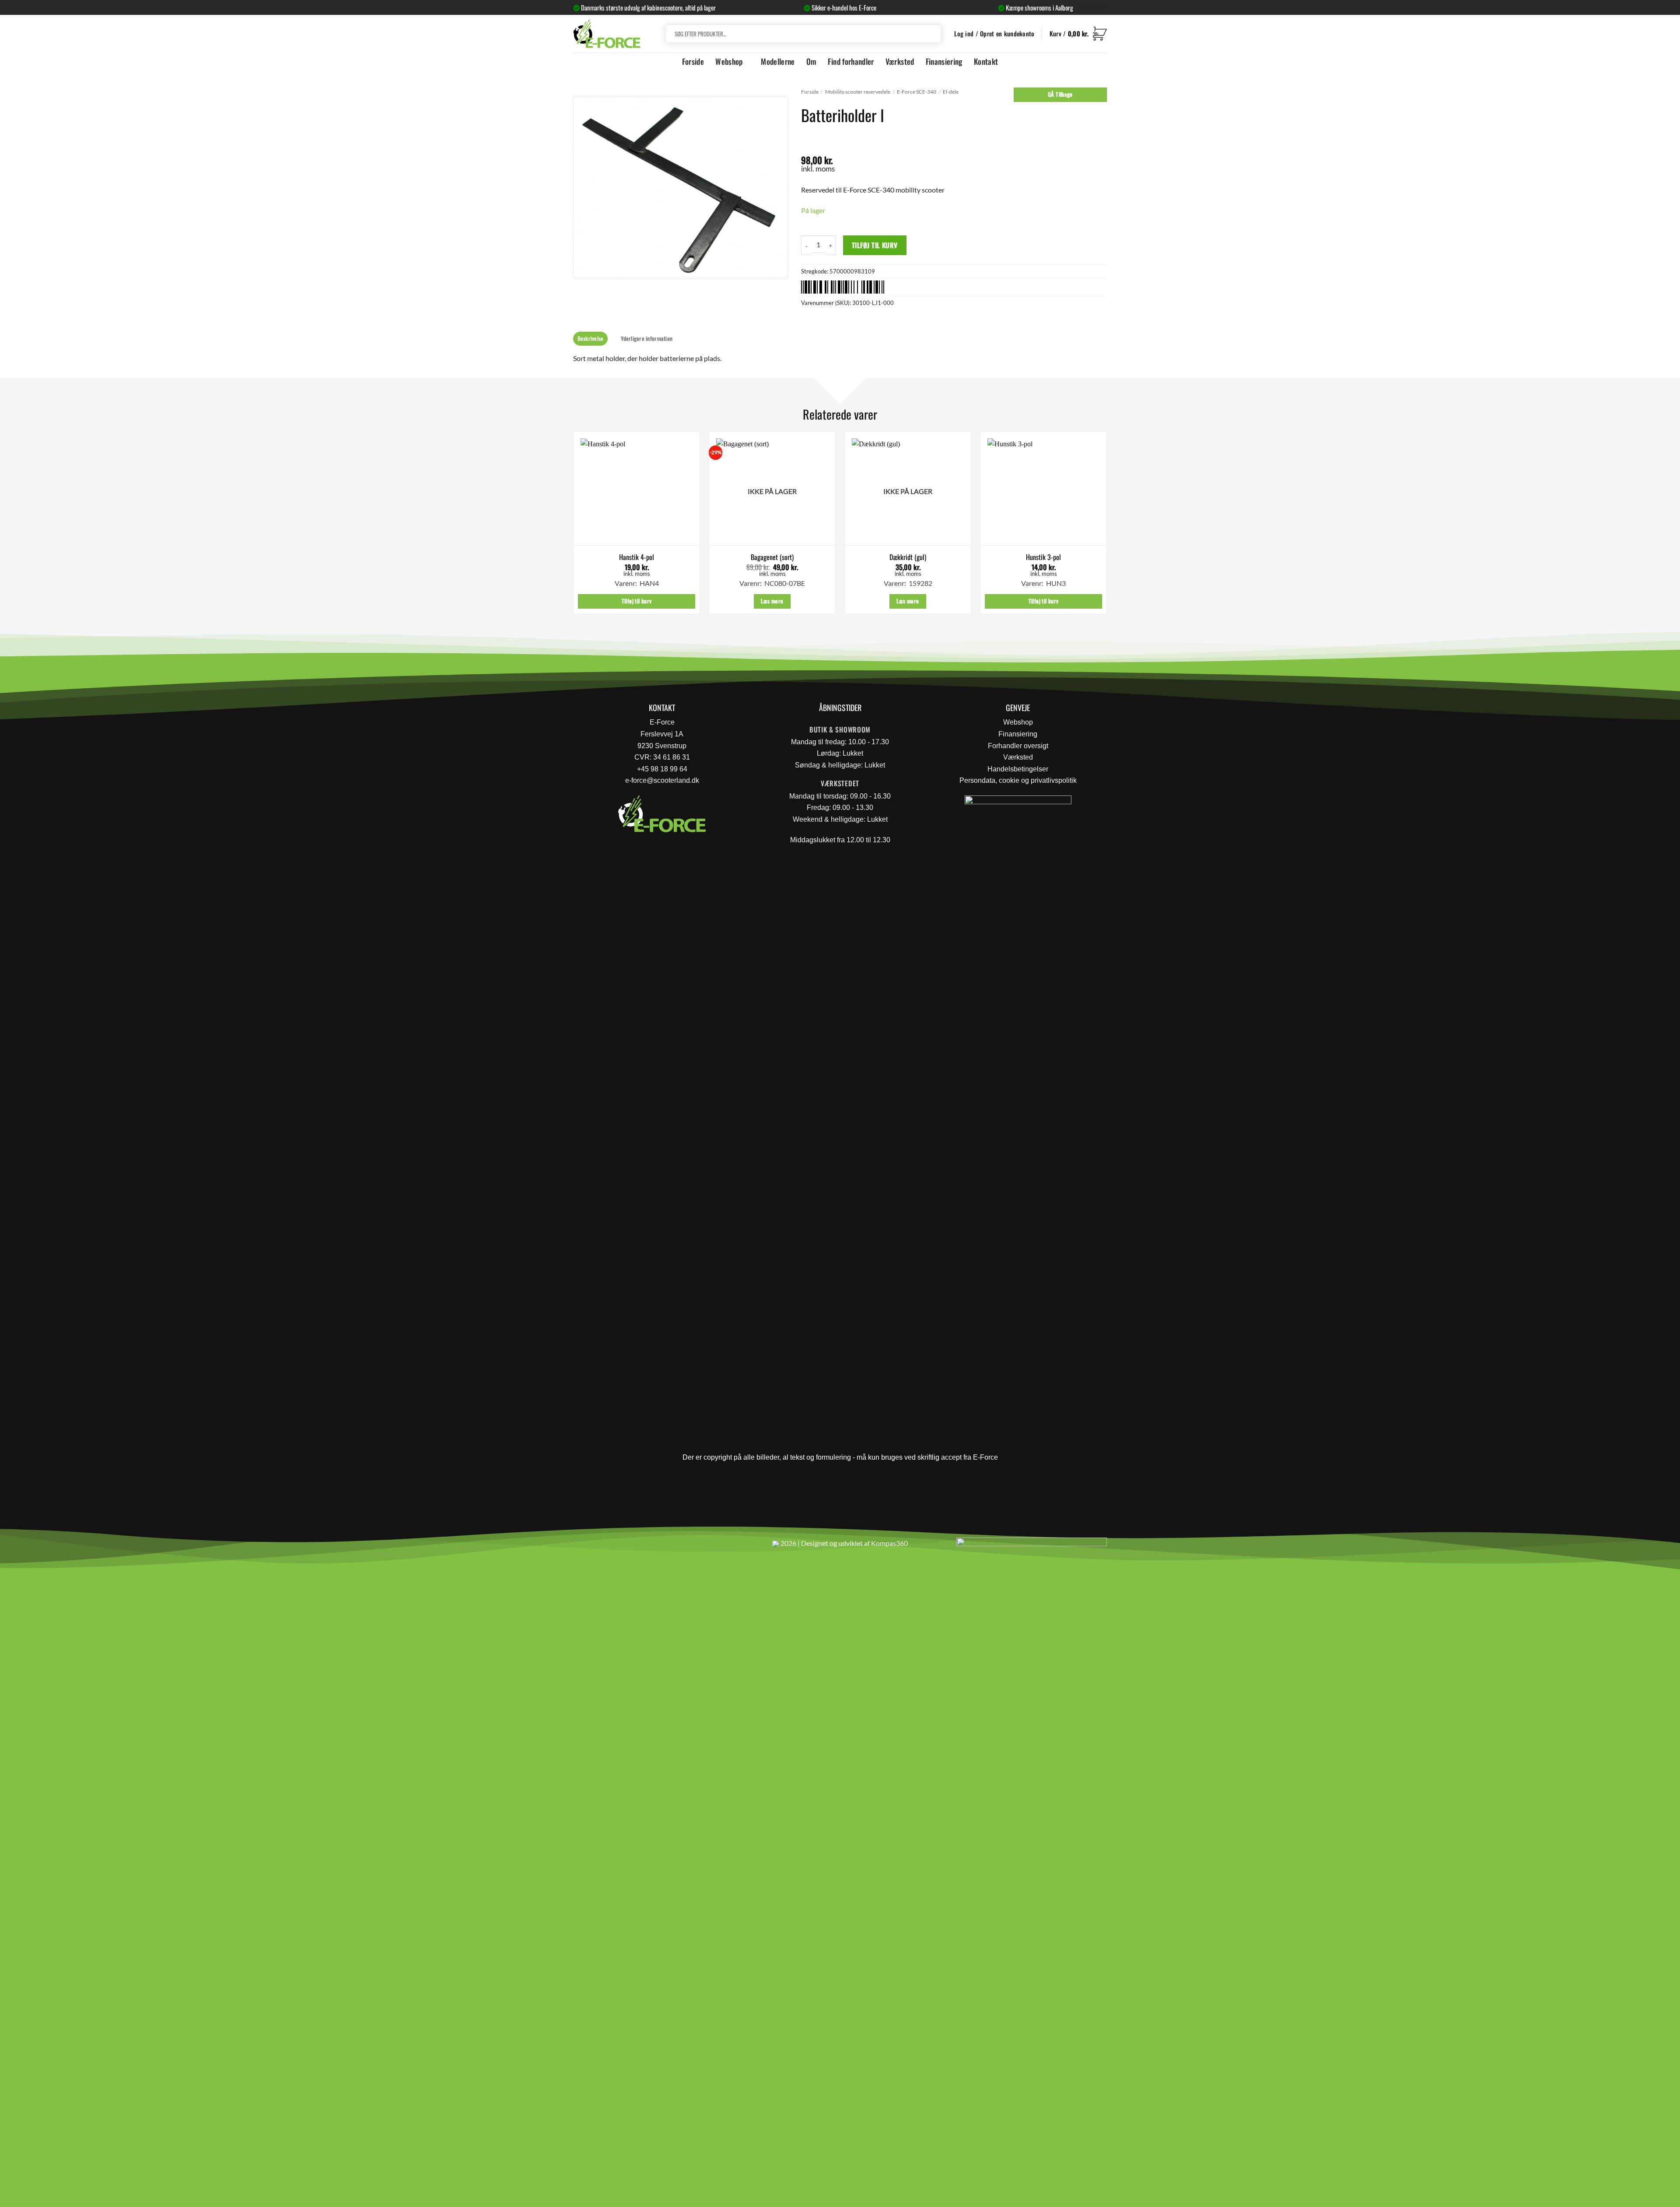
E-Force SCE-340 (917, 92)
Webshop (729, 61)
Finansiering (944, 61)
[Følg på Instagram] (604, 1547)
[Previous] (574, 526)
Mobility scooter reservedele (858, 92)
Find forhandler (851, 61)
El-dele (951, 92)
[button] (1078, 34)
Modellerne (778, 61)
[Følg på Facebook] (583, 1547)
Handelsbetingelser (1018, 769)
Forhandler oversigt (1018, 746)
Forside (693, 61)
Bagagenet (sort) (772, 557)
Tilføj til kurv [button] (637, 601)
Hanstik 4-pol (637, 557)
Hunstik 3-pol (1043, 557)
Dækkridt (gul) (908, 557)
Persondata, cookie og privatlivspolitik (1018, 780)
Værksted (900, 61)
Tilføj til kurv (875, 245)
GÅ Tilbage (1060, 94)
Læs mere (772, 601)
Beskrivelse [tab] (591, 338)
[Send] (933, 34)
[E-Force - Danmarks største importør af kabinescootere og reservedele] (607, 33)
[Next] (1106, 526)
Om (812, 61)
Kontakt (986, 61)
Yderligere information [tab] (647, 338)
